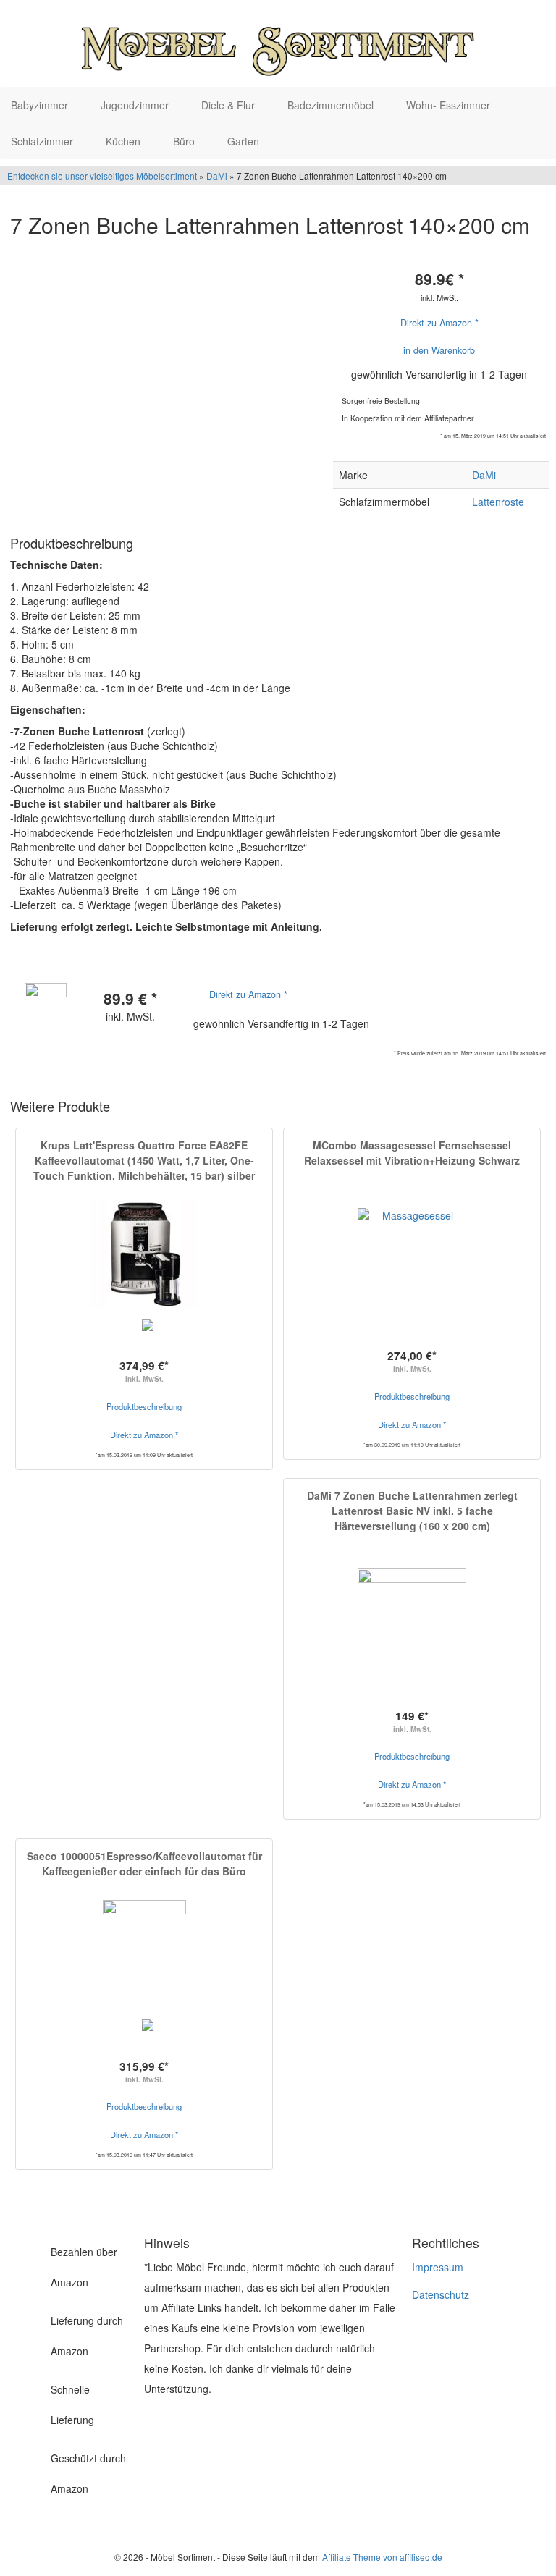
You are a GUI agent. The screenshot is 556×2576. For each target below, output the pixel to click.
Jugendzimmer (136, 105)
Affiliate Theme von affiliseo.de (382, 2557)
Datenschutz (441, 2294)
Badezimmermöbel (332, 105)
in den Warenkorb (439, 350)
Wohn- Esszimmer (450, 105)
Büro (185, 141)
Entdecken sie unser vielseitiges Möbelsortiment (103, 176)
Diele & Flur (229, 105)
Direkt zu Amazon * (439, 323)
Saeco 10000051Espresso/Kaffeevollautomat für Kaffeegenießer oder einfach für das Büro (144, 1863)
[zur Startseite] (278, 43)
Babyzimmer (41, 105)
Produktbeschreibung (144, 1406)
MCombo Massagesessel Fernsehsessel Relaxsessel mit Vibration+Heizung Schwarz (412, 1153)
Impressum (438, 2267)
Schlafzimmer (43, 141)
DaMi (217, 176)
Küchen (125, 141)
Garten (245, 141)
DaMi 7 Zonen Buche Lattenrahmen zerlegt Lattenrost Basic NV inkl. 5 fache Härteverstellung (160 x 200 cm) (412, 1511)
